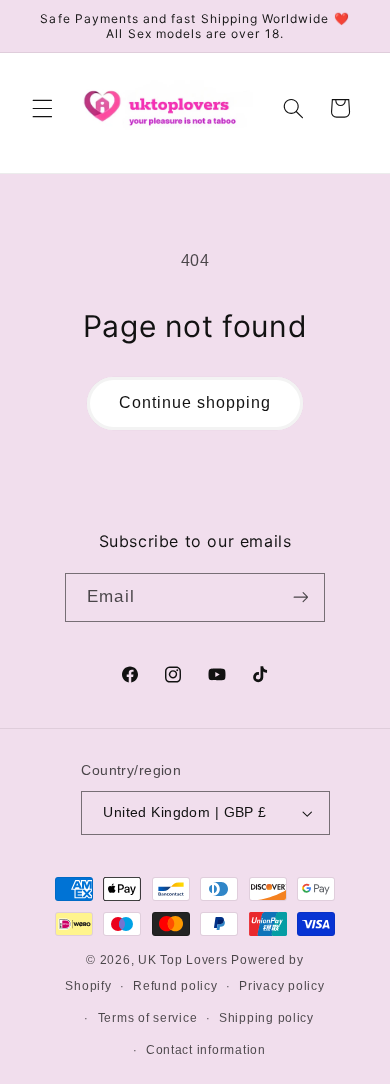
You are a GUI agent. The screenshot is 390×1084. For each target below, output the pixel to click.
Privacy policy (281, 986)
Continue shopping (195, 402)
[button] (42, 108)
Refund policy (175, 986)
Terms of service (148, 1018)
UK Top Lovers (183, 960)
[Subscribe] (300, 597)
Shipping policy (266, 1018)
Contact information (206, 1050)
